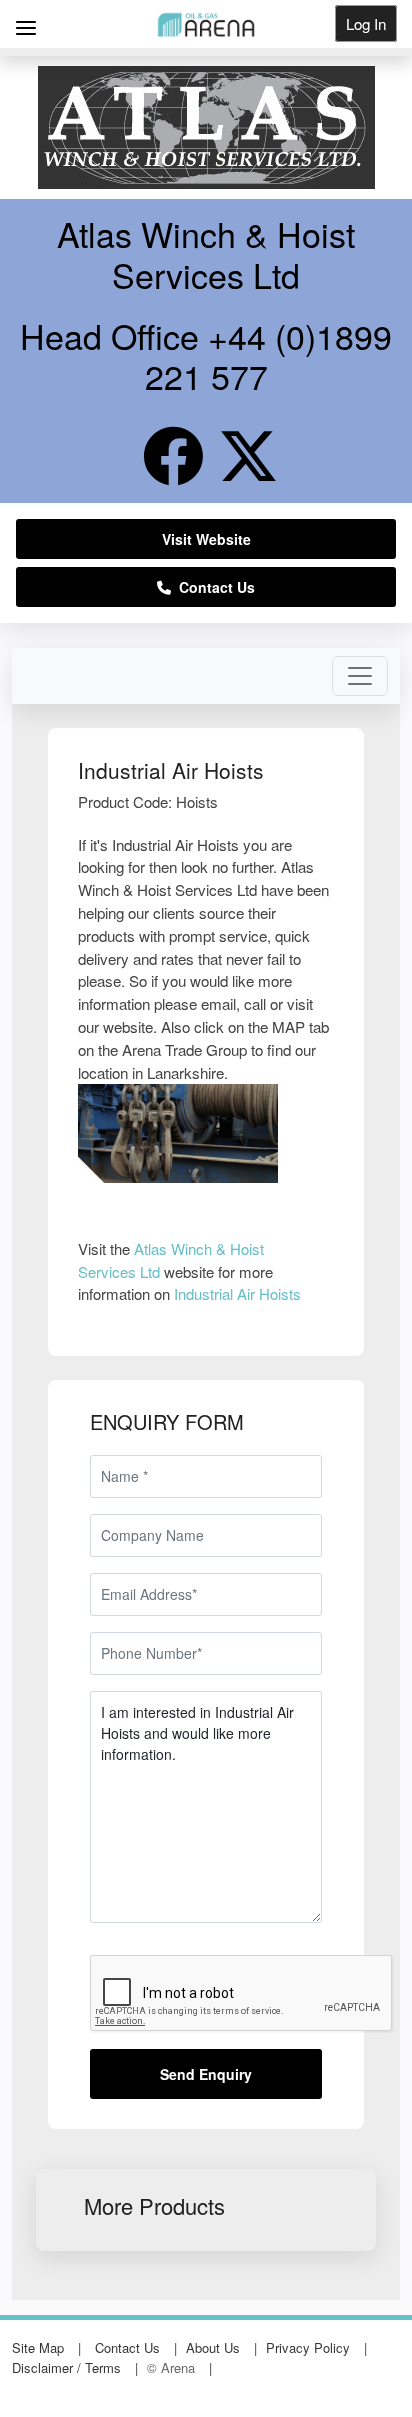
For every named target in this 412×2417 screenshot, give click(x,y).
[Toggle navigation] (360, 676)
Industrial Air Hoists (237, 1293)
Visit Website (206, 539)
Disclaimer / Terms (66, 2367)
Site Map (38, 2347)
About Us (213, 2347)
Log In (366, 23)
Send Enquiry (206, 2074)
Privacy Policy (308, 2347)
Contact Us (213, 587)
